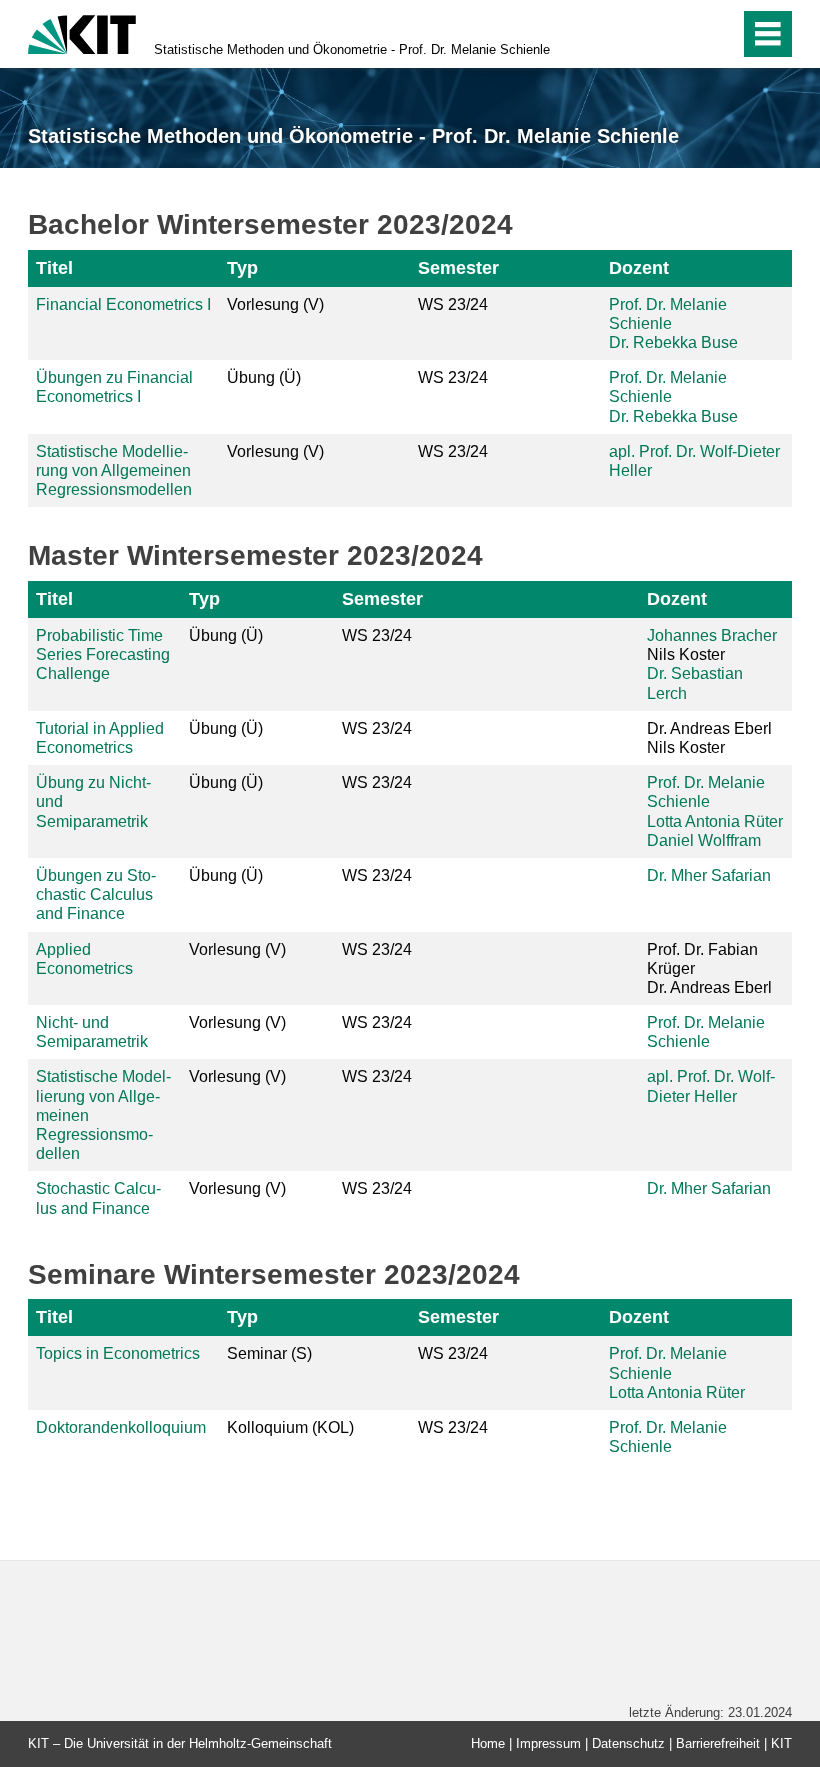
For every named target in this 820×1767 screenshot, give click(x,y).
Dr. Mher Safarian (709, 875)
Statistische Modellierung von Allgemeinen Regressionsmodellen (114, 470)
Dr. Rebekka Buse (673, 342)
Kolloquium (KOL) (290, 1427)
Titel (54, 268)
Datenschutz (628, 1743)
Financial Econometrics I (123, 304)
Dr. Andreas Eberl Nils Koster (709, 738)
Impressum (548, 1743)
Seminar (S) (269, 1353)
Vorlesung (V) (275, 304)
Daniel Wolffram (704, 840)
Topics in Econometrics (118, 1353)
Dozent (639, 268)
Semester (458, 268)
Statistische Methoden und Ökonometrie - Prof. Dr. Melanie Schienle (352, 49)
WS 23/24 (453, 304)
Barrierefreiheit (718, 1743)
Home (488, 1743)
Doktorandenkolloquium (121, 1427)
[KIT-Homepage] (82, 32)
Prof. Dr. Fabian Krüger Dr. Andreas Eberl (709, 968)
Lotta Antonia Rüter (715, 821)
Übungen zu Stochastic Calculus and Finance (96, 894)
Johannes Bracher (712, 635)
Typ (242, 268)
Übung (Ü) (264, 377)
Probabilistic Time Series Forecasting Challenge (103, 654)
